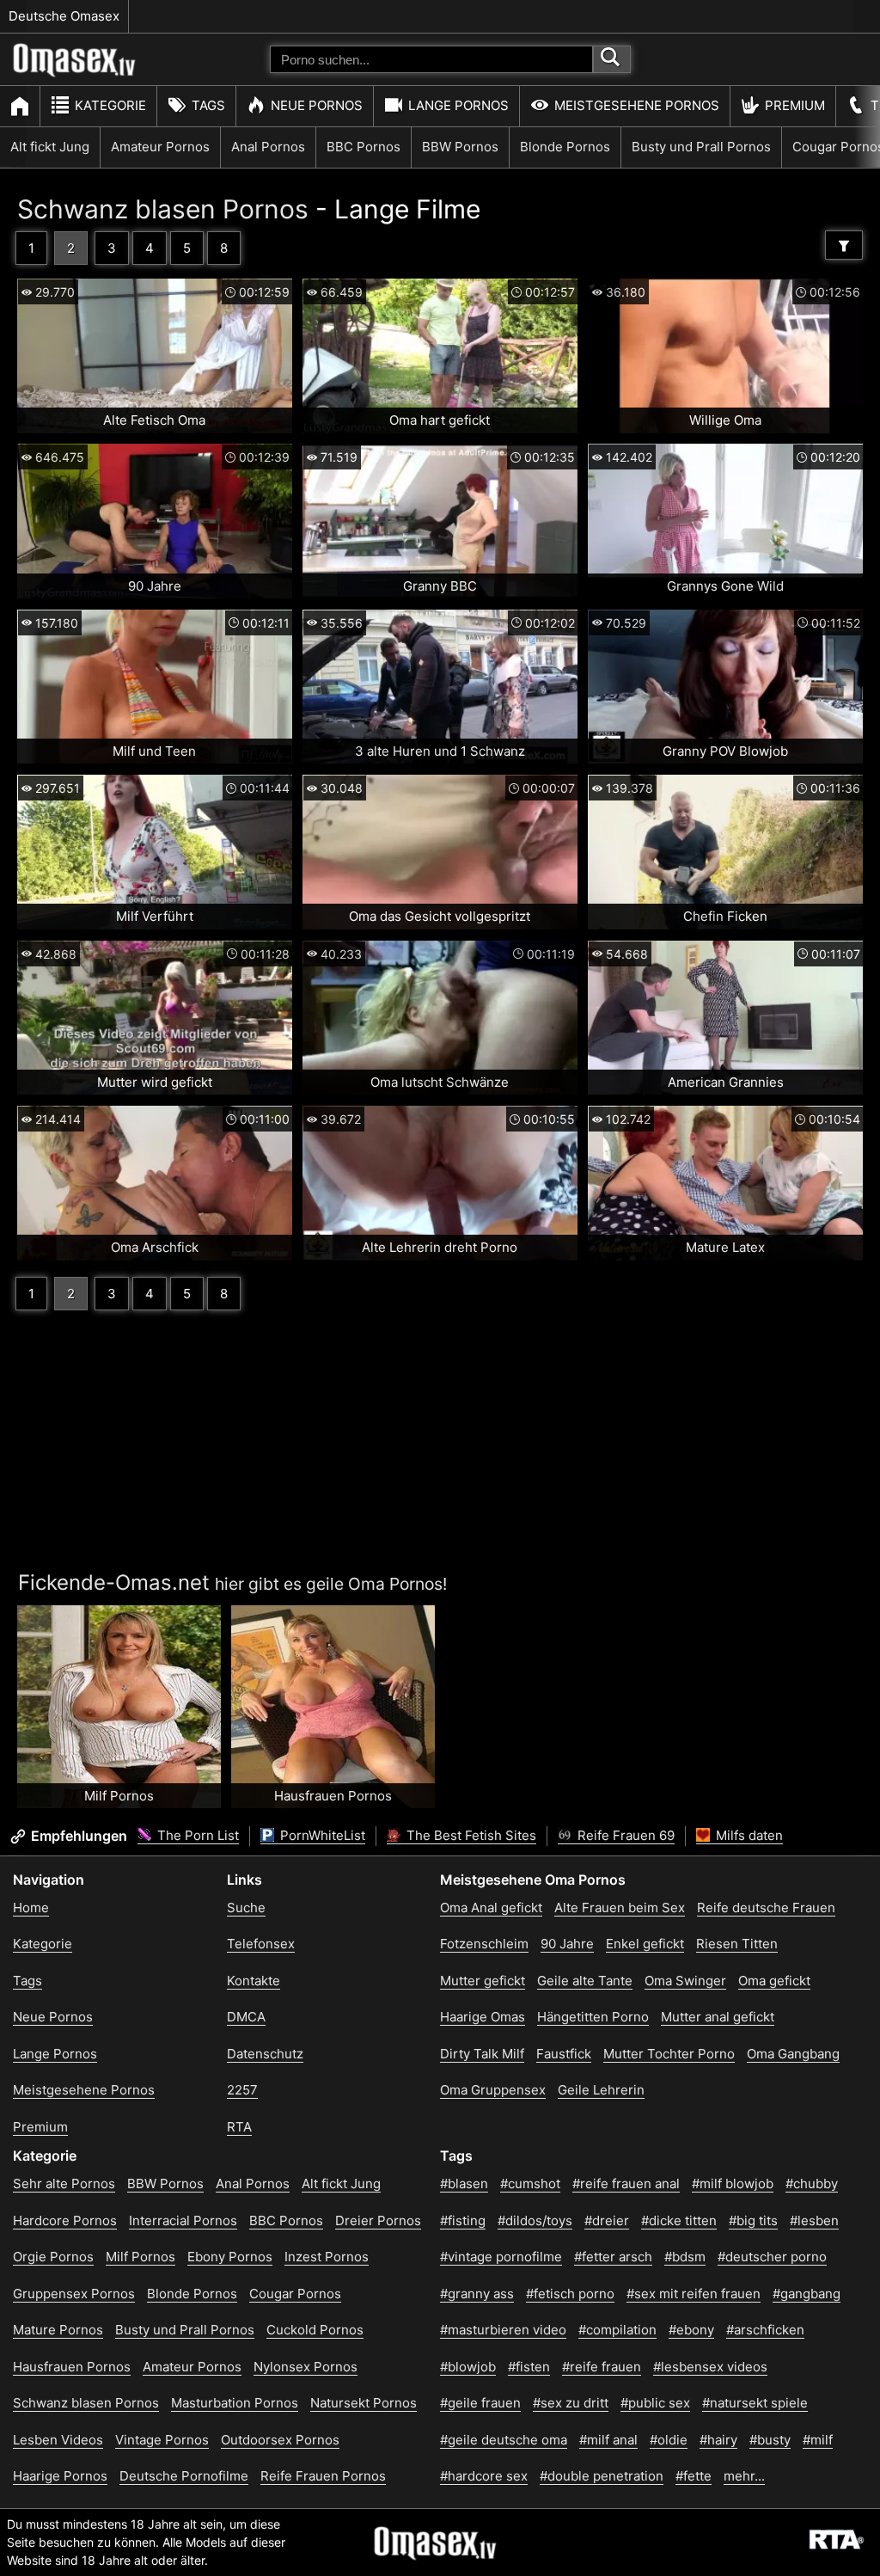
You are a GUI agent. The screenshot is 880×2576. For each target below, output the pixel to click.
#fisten (529, 2367)
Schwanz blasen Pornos (163, 209)
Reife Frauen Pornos (323, 2476)
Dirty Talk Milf (482, 2054)
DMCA (246, 2017)
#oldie (669, 2440)
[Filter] (844, 245)
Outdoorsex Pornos (280, 2440)
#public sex (655, 2403)
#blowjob (468, 2367)
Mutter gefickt (483, 1981)
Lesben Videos (58, 2440)
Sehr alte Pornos (64, 2183)
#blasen (464, 2183)
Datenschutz (265, 2054)
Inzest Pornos (327, 2257)
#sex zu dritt (571, 2403)
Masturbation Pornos (235, 2403)
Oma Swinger (685, 1981)
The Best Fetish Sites (470, 1835)
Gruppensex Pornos (74, 2294)
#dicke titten (679, 2220)
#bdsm (685, 2257)
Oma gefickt (774, 1981)
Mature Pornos (58, 2330)
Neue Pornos (317, 105)
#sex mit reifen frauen (694, 2294)
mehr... (744, 2476)
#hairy (718, 2440)
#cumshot (530, 2183)
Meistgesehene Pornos (637, 105)
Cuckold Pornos (315, 2330)
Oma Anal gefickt (491, 1907)
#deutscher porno (772, 2257)
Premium (795, 105)
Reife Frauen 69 (624, 1835)
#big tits (753, 2220)
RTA (239, 2127)
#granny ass (477, 2294)
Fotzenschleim (484, 1944)
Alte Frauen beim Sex (620, 1907)
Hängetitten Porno (593, 2017)
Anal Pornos (268, 147)
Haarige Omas (483, 2017)
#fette (694, 2476)
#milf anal (608, 2440)
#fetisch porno (570, 2294)
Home (31, 1907)
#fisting (463, 2220)
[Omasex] (75, 74)
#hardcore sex (484, 2476)
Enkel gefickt (645, 1944)
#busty (770, 2440)
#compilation (617, 2330)
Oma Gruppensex (493, 2090)
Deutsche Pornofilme (184, 2476)
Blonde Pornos (565, 147)
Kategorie (110, 105)
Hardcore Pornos (65, 2220)
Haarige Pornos (60, 2476)
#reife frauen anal (626, 2183)
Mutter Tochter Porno (669, 2054)
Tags (208, 105)
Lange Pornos (458, 105)
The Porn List (196, 1835)
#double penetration (602, 2476)
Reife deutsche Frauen (766, 1907)
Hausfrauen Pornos (72, 2367)
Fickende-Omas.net (114, 1582)
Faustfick (564, 2054)
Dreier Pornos (378, 2220)
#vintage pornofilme (501, 2257)
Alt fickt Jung (50, 147)
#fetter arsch (613, 2257)
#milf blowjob (733, 2183)
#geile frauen (480, 2403)
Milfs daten (748, 1835)
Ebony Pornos (230, 2257)
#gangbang (807, 2294)
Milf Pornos (141, 2257)
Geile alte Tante (585, 1981)
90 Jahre (567, 1944)
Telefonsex (261, 1944)
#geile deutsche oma (504, 2440)
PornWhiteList (321, 1835)
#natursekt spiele (755, 2403)
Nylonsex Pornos (306, 2367)
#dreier (607, 2220)
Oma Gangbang (793, 2054)
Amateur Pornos (160, 147)
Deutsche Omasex (64, 16)
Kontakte (254, 1981)
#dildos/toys (535, 2220)
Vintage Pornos (162, 2440)
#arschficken (765, 2330)
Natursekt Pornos (364, 2403)
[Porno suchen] (612, 59)
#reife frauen (602, 2367)
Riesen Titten (737, 1944)
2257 (242, 2090)
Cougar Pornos (295, 2294)
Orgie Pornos (53, 2257)
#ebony (691, 2330)
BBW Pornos (460, 147)
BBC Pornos (364, 147)
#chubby (812, 2183)
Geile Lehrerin (601, 2090)
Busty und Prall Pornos (701, 147)
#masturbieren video (503, 2330)
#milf (818, 2440)
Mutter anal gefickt (718, 2017)
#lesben (814, 2220)
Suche (246, 1907)
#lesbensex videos (710, 2367)
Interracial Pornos (183, 2220)
